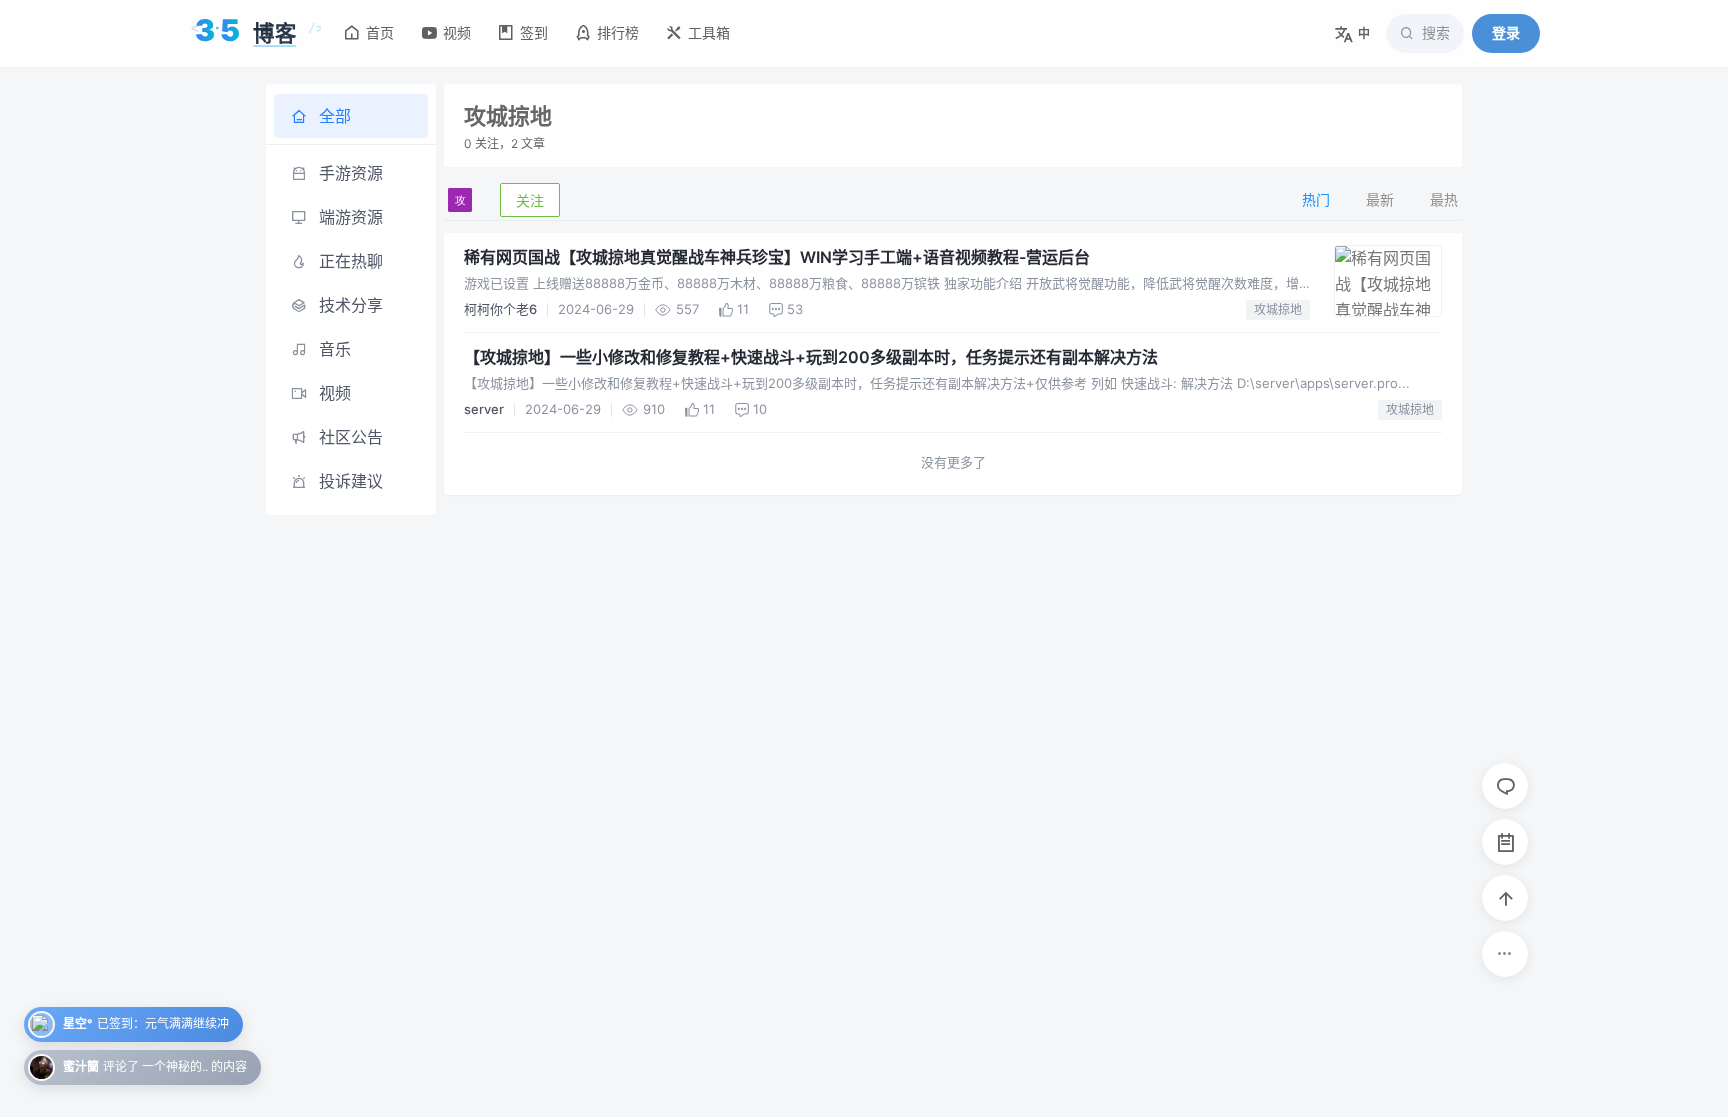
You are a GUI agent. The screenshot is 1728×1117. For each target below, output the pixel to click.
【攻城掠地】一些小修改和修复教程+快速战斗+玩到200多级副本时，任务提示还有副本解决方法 (811, 357)
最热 (1444, 199)
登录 (1506, 32)
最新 (1380, 199)
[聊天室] (1505, 786)
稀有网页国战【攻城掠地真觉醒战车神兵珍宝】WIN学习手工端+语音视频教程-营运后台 (777, 257)
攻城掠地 (1278, 309)
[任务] (1505, 842)
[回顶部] (1505, 898)
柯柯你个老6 (500, 309)
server (484, 409)
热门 (1316, 199)
